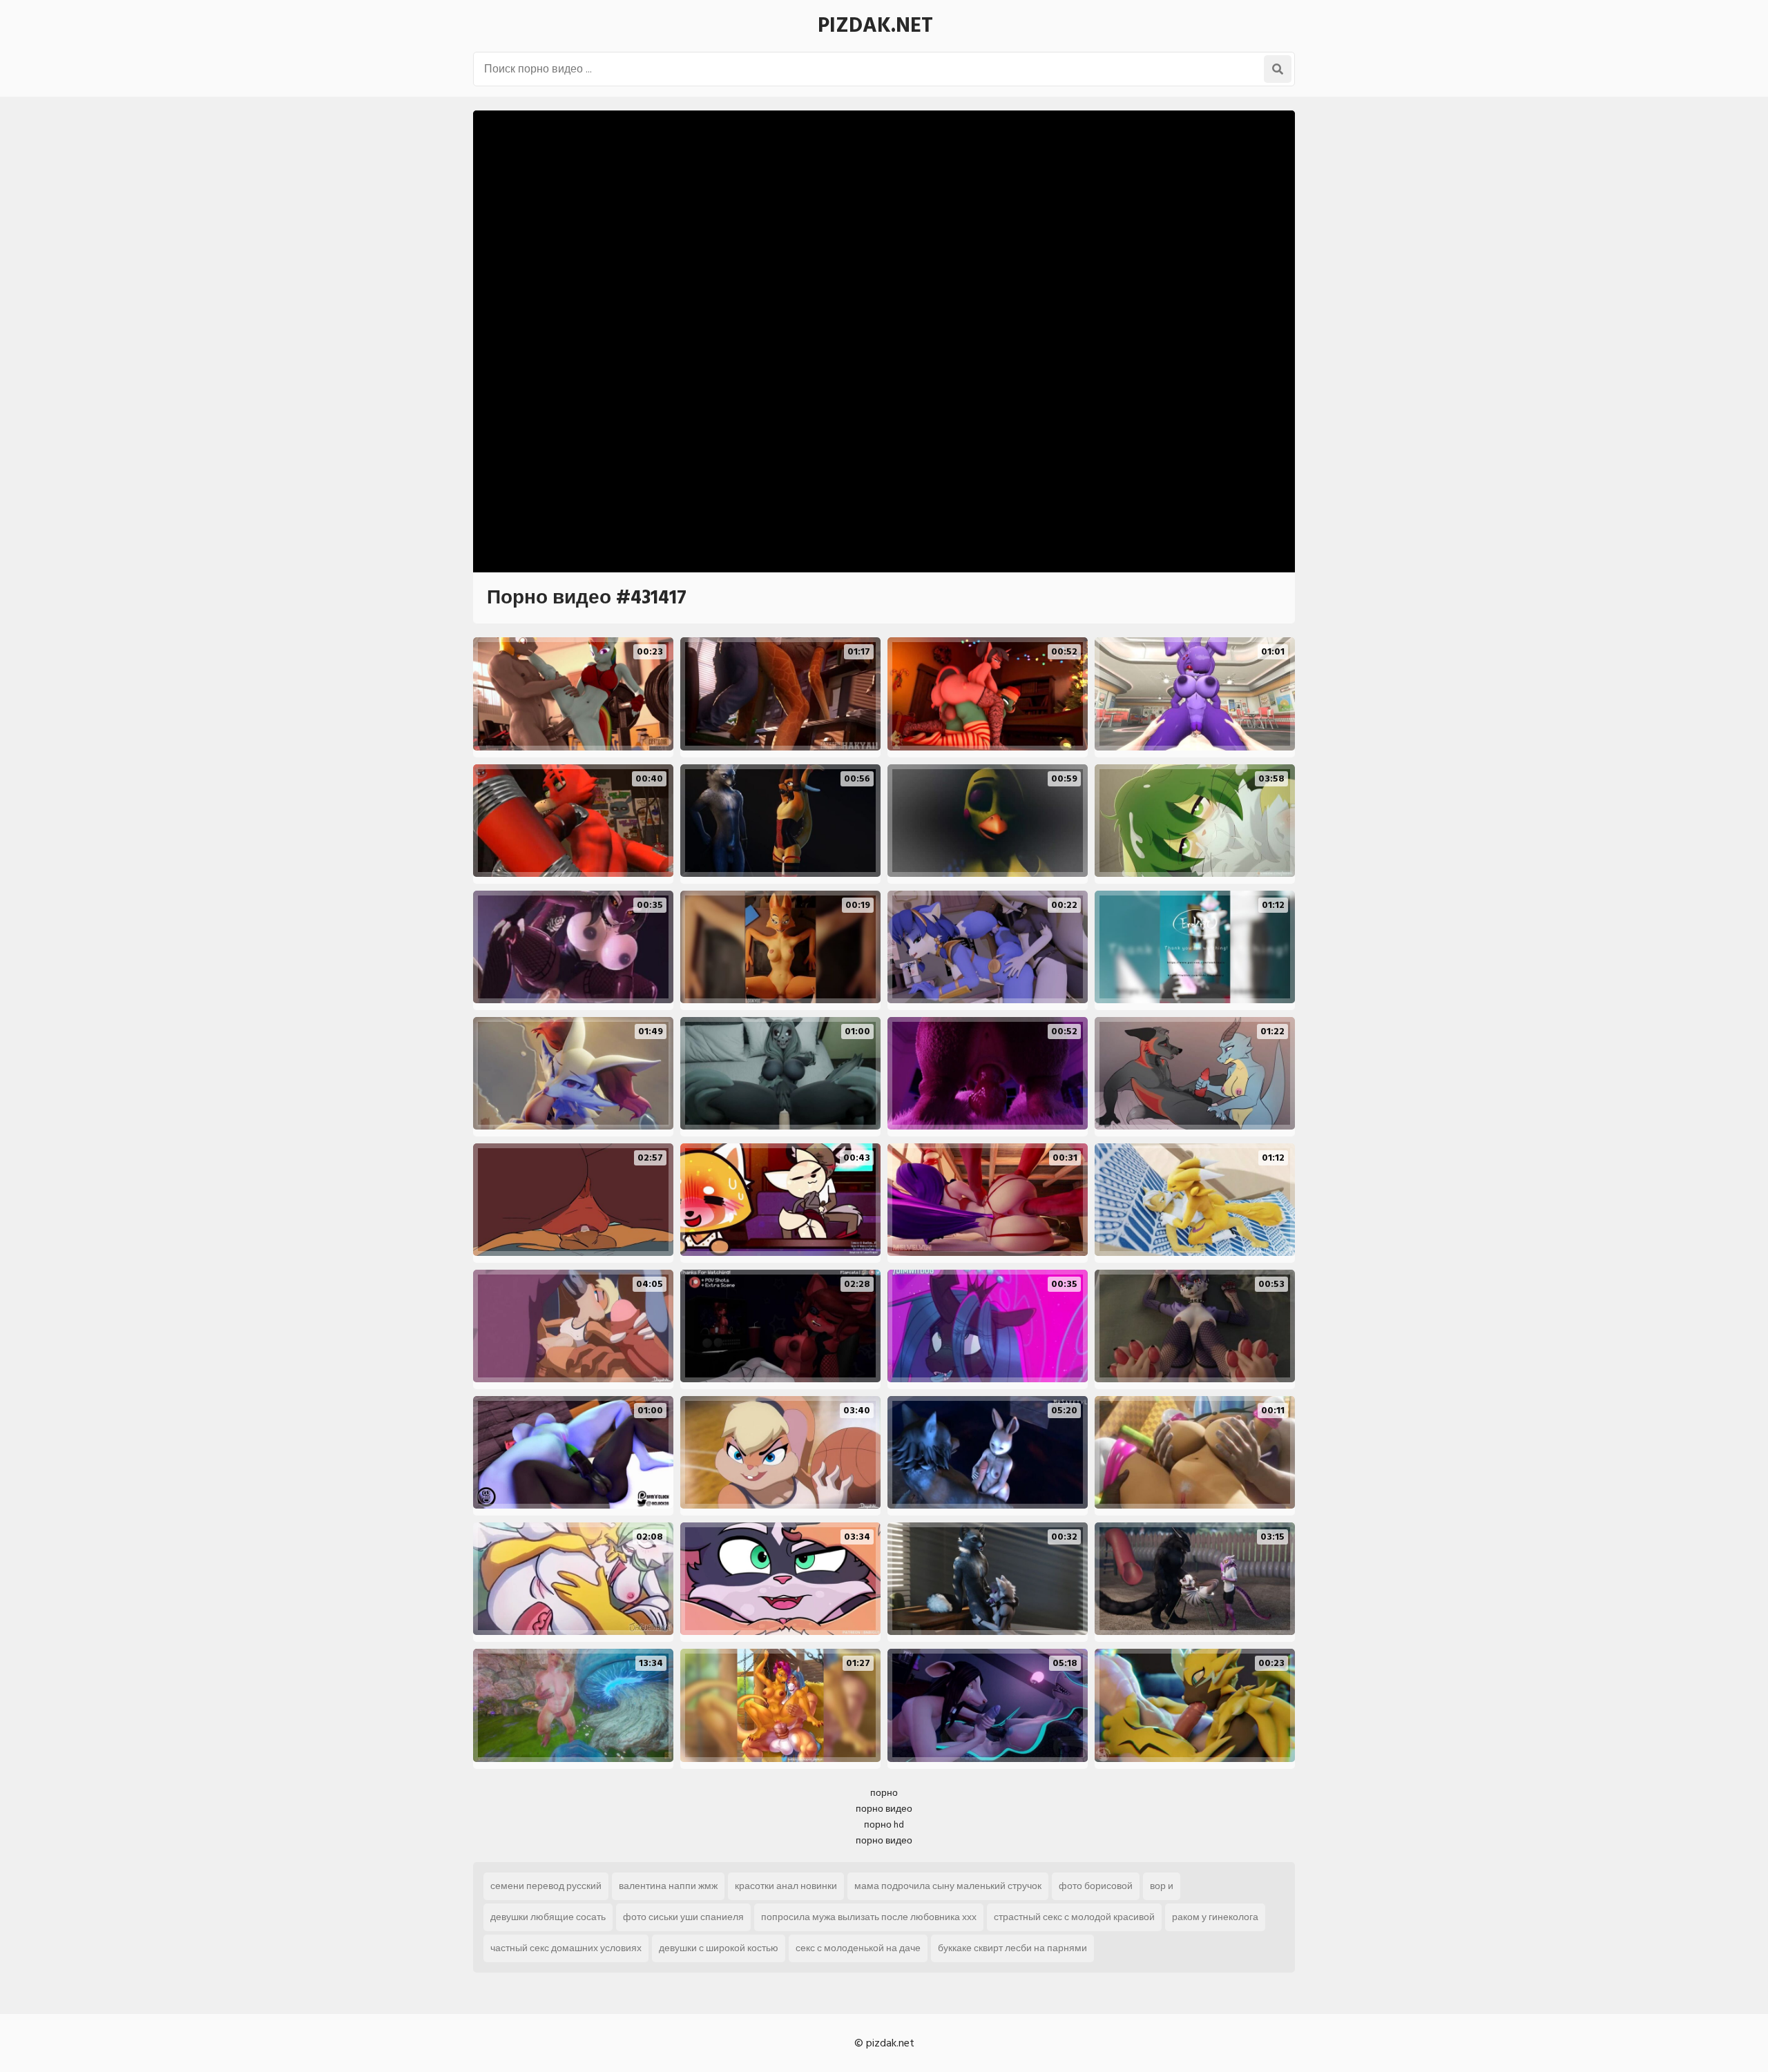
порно (884, 1793)
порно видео (884, 1809)
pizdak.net (875, 26)
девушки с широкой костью (719, 1948)
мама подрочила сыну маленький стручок (948, 1886)
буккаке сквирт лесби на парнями (1012, 1948)
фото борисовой (1096, 1886)
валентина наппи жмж (668, 1886)
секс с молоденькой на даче (858, 1948)
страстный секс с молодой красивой (1074, 1917)
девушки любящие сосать (548, 1917)
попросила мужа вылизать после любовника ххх (869, 1917)
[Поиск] (1278, 69)
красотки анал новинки (786, 1886)
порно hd (884, 1824)
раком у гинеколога (1215, 1917)
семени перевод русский (546, 1886)
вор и (1162, 1886)
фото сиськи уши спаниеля (683, 1917)
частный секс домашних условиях (566, 1948)
